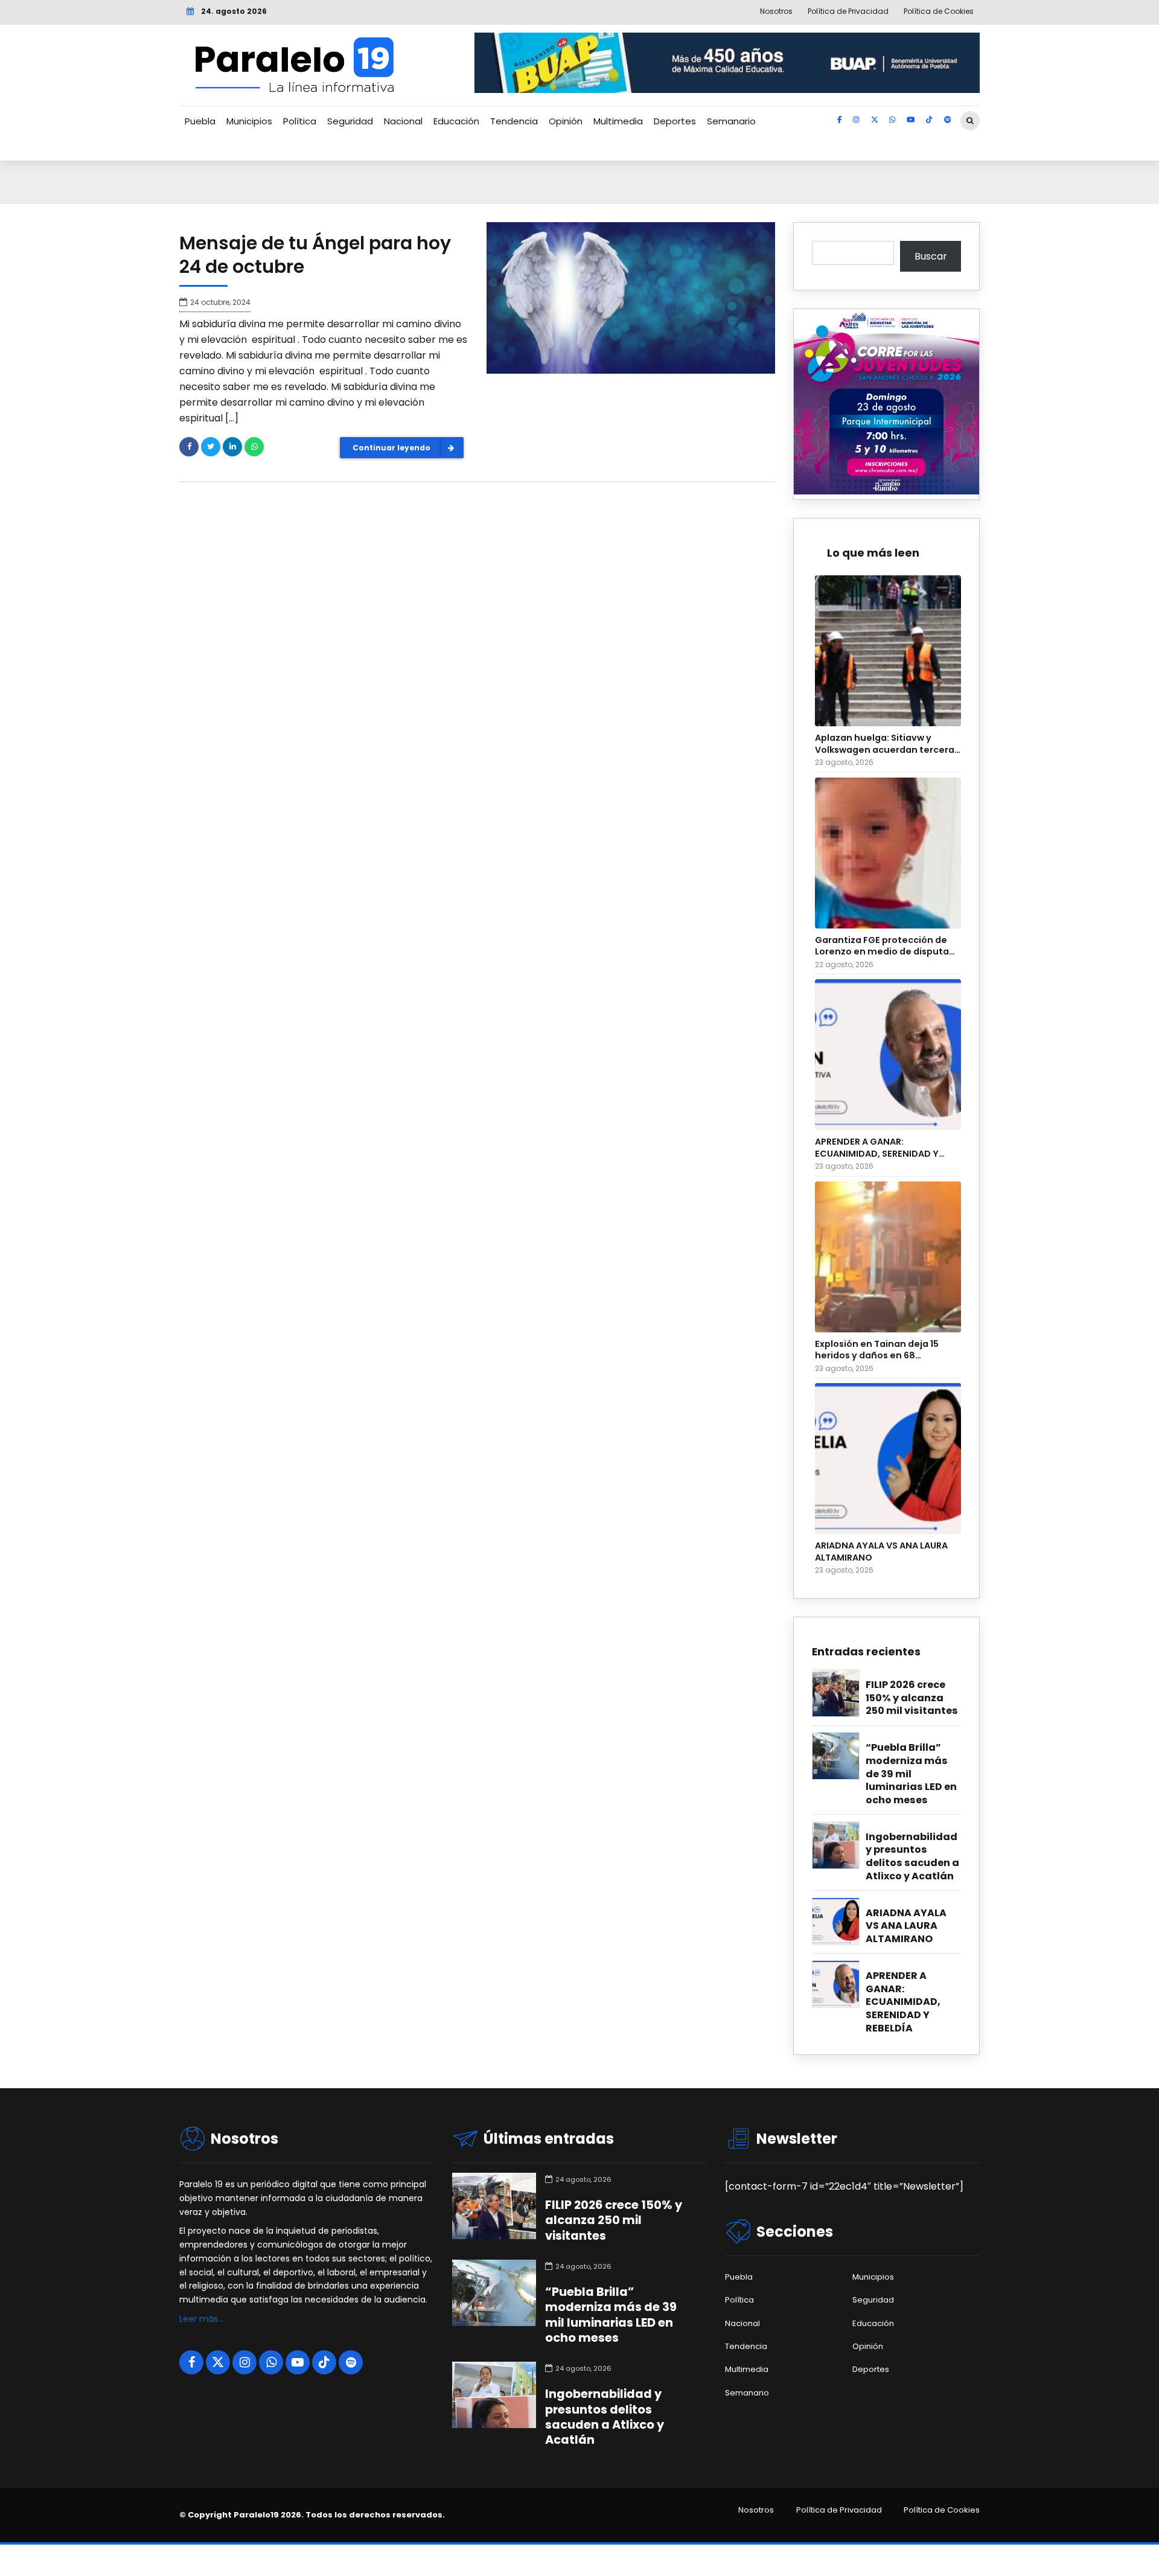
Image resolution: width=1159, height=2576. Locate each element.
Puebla (200, 121)
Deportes (675, 121)
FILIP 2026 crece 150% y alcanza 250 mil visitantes (912, 1698)
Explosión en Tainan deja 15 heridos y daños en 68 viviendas (877, 1350)
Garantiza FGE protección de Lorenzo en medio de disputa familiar (882, 946)
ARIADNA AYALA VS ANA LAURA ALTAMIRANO (881, 1552)
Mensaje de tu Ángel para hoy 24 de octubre (315, 255)
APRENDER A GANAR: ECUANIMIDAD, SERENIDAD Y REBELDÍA (877, 1148)
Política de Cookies (942, 2510)
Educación (456, 121)
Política (300, 121)
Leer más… (201, 2319)
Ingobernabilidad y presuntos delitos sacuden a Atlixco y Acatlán (912, 1857)
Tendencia (514, 121)
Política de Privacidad (839, 2510)
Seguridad (350, 121)
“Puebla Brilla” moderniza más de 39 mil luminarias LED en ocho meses (911, 1774)
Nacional (403, 121)
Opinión (566, 121)
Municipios (249, 121)
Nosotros (756, 2510)
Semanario (731, 121)
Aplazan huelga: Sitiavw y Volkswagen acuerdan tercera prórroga (885, 744)
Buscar (931, 256)
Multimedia (618, 121)
